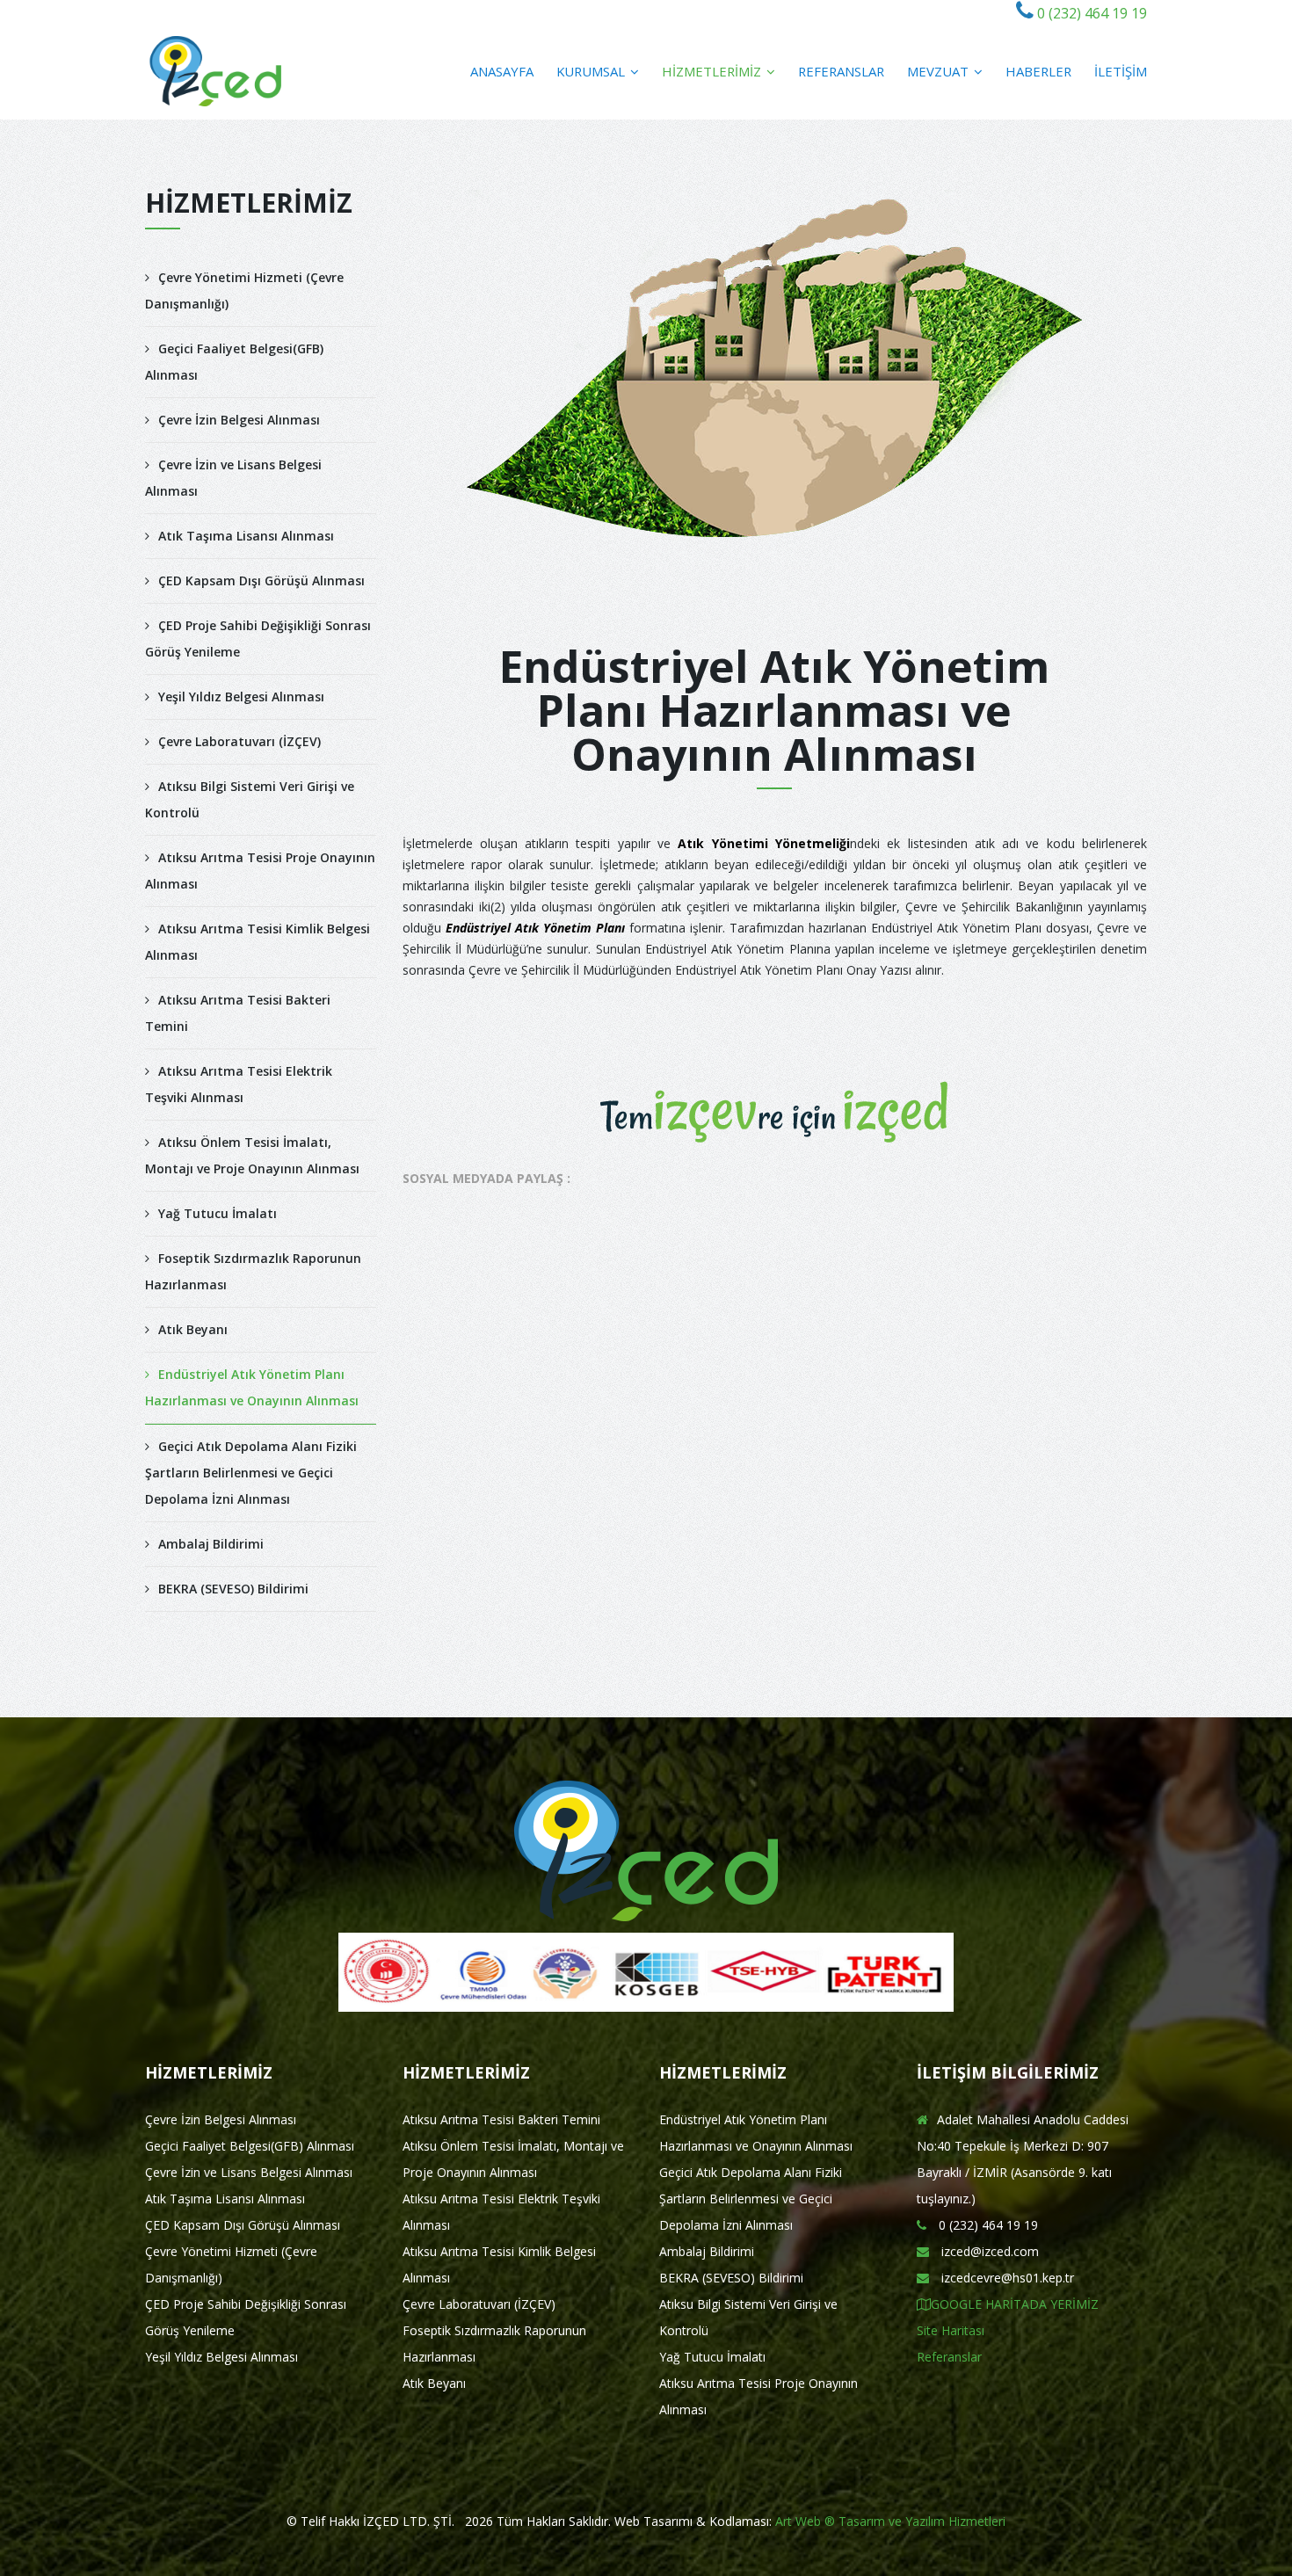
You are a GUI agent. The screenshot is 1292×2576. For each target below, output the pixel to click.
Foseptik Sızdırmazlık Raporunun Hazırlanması (253, 1271)
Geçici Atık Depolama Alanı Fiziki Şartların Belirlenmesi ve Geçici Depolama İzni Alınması (251, 1473)
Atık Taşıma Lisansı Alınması (246, 536)
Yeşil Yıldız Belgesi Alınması (241, 697)
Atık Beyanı (193, 1329)
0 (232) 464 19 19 (1090, 13)
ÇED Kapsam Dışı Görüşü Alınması (261, 581)
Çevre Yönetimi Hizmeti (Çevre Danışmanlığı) (244, 290)
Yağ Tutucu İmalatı (218, 1213)
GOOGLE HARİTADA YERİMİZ (1015, 2304)
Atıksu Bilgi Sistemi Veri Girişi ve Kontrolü (250, 799)
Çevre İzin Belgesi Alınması (239, 420)
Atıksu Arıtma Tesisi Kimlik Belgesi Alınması (258, 942)
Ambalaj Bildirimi (211, 1544)
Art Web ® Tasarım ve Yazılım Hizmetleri (890, 2521)
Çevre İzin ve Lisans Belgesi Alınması (233, 478)
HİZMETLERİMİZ (713, 71)
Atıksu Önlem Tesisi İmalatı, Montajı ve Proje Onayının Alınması (252, 1155)
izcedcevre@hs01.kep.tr (1006, 2278)
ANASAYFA (502, 71)
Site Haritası (951, 2330)
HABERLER (1038, 71)
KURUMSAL (592, 71)
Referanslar (949, 2357)
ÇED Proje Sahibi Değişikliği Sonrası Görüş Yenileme (258, 639)
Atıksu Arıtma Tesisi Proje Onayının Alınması (260, 871)
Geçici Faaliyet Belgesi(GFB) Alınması (234, 362)
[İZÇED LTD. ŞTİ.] (216, 71)
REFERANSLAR (841, 71)
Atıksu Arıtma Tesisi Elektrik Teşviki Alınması (239, 1084)
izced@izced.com (988, 2251)
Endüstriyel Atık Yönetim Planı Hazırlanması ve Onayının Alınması (252, 1387)
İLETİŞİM (1121, 71)
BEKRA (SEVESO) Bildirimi (233, 1589)
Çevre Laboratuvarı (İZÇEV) (240, 741)
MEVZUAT (940, 71)
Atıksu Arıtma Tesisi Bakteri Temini (238, 1013)
